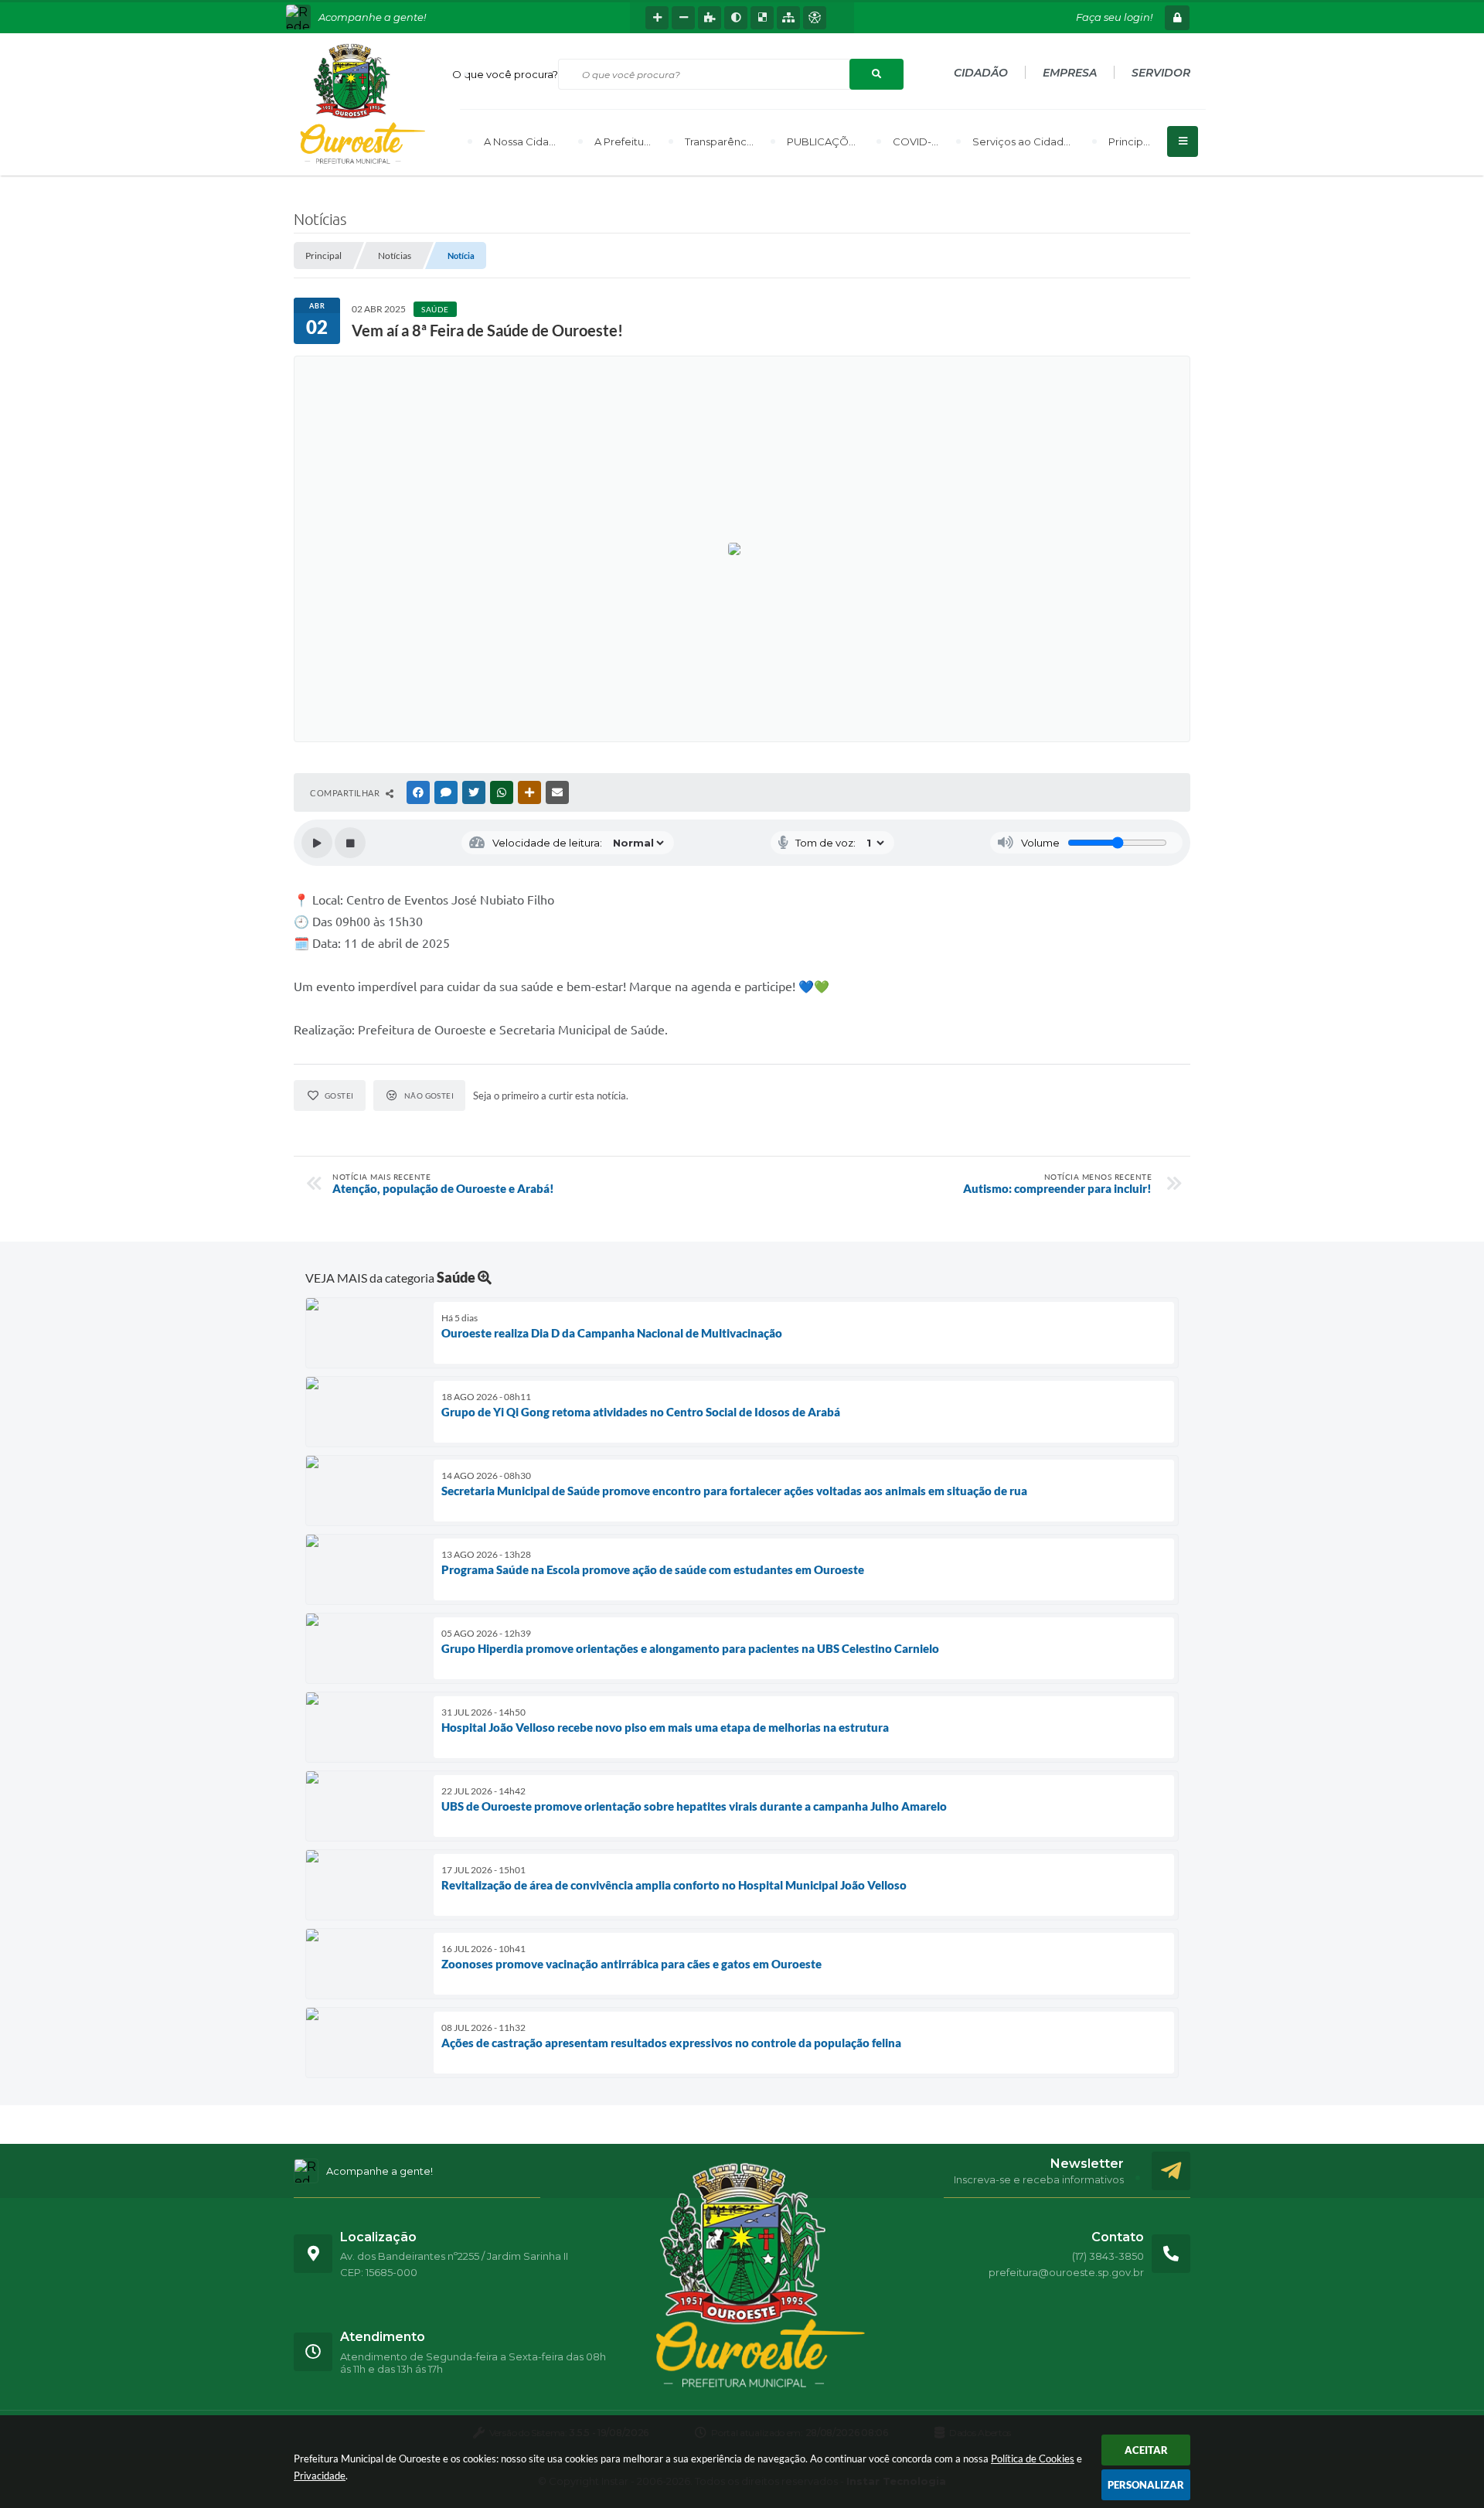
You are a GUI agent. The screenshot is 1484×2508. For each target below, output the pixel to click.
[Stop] (350, 843)
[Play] (317, 843)
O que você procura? (505, 74)
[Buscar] (876, 74)
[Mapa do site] (788, 18)
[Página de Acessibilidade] (815, 18)
